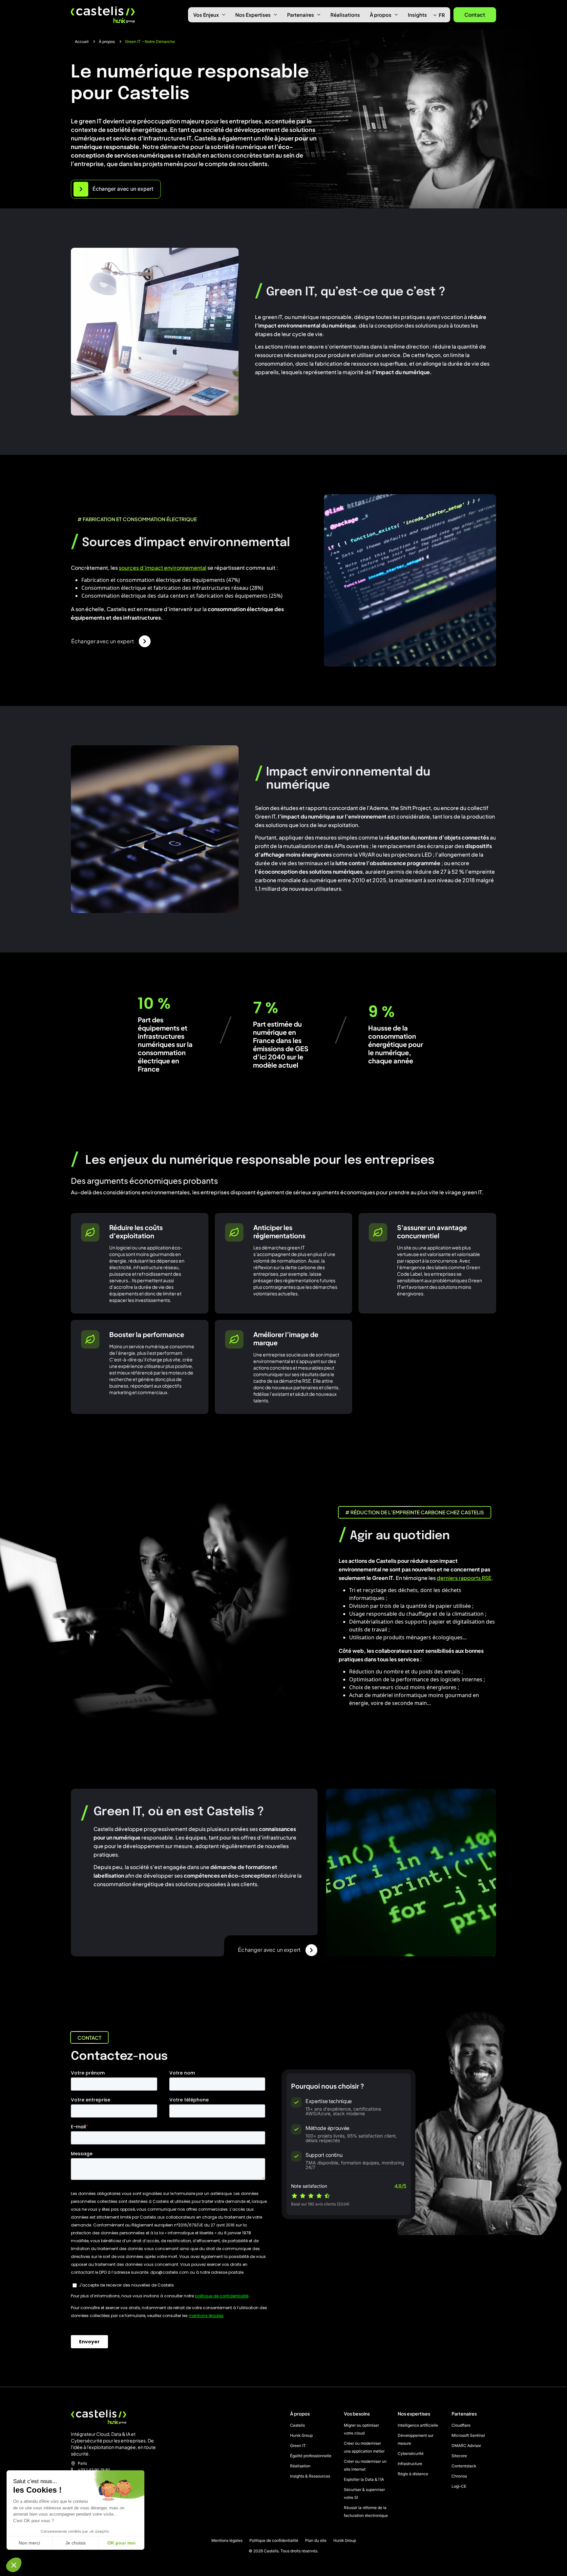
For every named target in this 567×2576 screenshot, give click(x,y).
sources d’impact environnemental (163, 568)
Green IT (298, 2446)
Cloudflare (461, 2425)
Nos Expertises (253, 15)
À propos (381, 15)
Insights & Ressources (310, 2476)
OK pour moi (121, 2543)
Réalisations (345, 15)
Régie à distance (413, 2474)
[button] (14, 2565)
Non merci (29, 2543)
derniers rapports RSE (464, 1578)
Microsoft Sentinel (468, 2435)
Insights (417, 15)
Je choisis (75, 2543)
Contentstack (464, 2466)
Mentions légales (227, 2541)
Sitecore (459, 2456)
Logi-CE (459, 2486)
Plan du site (316, 2541)
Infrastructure (410, 2464)
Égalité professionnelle (311, 2456)
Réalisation (300, 2466)
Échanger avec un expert (103, 641)
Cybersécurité (411, 2453)
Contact (475, 15)
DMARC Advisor (466, 2446)
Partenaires (301, 15)
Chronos (459, 2476)
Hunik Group (301, 2435)
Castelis (297, 2425)
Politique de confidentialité (274, 2541)
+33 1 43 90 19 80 (94, 2470)
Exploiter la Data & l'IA (364, 2479)
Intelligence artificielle (418, 2425)
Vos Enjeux (206, 15)
